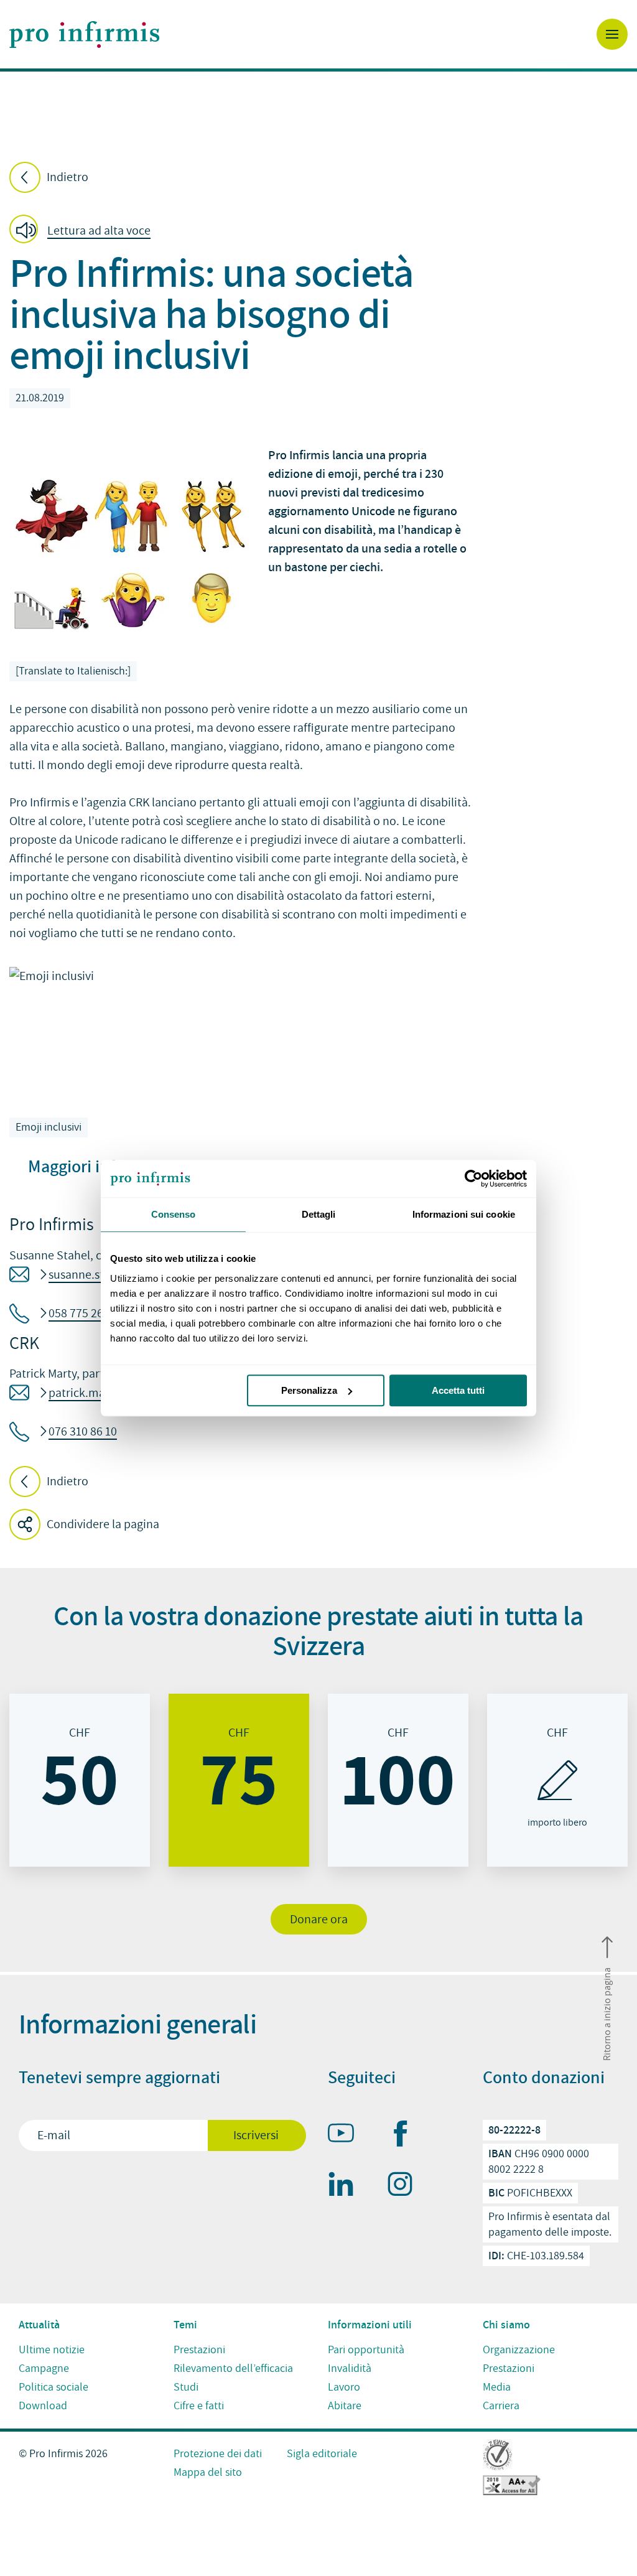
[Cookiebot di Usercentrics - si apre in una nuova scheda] (472, 1178)
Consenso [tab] (174, 1214)
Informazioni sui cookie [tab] (464, 1214)
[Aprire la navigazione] (612, 34)
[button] (84, 231)
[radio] (80, 1780)
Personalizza (309, 1390)
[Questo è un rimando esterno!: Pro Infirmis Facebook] (406, 2136)
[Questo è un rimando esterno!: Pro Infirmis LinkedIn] (346, 2186)
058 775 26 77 (83, 1314)
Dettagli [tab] (319, 1214)
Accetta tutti (458, 1390)
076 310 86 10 (83, 1432)
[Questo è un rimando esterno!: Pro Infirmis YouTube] (346, 2135)
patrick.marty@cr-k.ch (107, 1393)
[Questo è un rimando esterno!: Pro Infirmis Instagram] (406, 2186)
